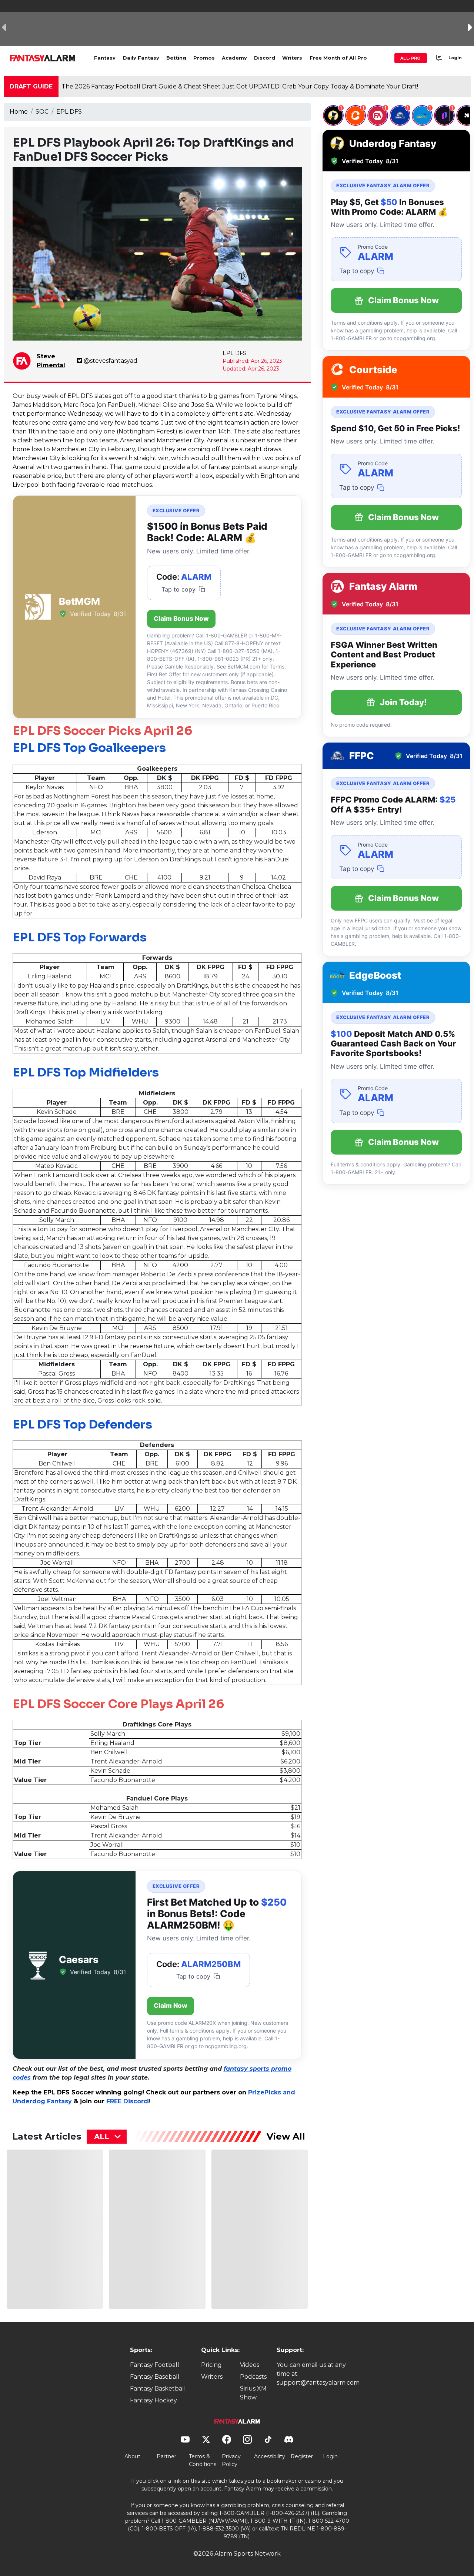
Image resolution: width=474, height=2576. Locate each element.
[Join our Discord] (439, 58)
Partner (166, 2456)
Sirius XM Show (253, 2393)
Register (302, 2456)
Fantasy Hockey (153, 2400)
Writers (292, 58)
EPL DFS (69, 112)
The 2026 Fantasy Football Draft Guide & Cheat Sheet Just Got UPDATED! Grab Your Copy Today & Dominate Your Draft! (240, 86)
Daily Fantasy (141, 58)
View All (286, 2136)
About (132, 2456)
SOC (42, 112)
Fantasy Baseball (155, 2377)
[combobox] (107, 2137)
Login (455, 58)
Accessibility (270, 2456)
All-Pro (411, 58)
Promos (204, 58)
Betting (176, 58)
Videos (250, 2365)
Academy (234, 58)
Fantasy (105, 58)
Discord (265, 58)
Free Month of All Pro (338, 58)
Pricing (211, 2365)
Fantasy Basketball (158, 2389)
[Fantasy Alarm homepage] (42, 58)
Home (19, 112)
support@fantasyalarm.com (318, 2383)
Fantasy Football (155, 2365)
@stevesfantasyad (111, 361)
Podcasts (253, 2377)
